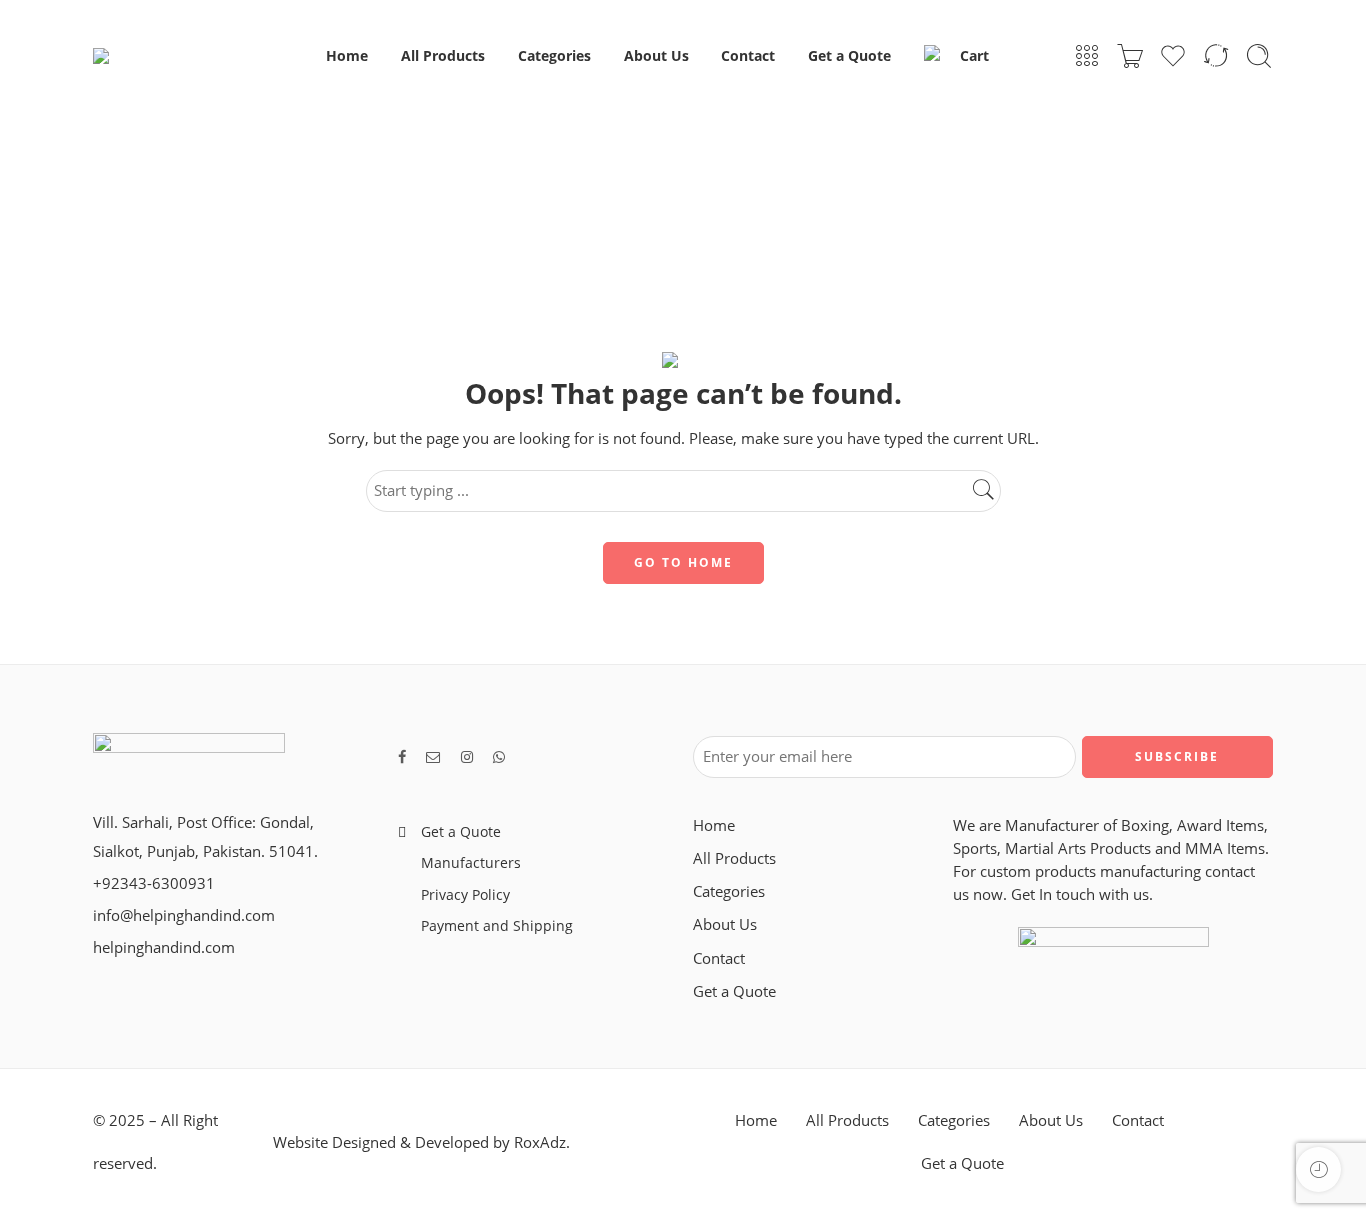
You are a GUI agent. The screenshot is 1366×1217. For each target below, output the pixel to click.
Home (347, 55)
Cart (974, 55)
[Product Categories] (1087, 56)
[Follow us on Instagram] (467, 756)
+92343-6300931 (154, 883)
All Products (443, 55)
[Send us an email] (433, 756)
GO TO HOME (683, 562)
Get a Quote (849, 55)
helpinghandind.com (164, 947)
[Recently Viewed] (1318, 1169)
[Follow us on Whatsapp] (499, 756)
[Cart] (1130, 56)
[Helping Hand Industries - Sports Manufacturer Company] (184, 56)
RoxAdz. (542, 1142)
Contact (748, 55)
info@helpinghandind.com (184, 915)
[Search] (1259, 56)
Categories (554, 55)
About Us (656, 55)
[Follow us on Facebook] (402, 756)
